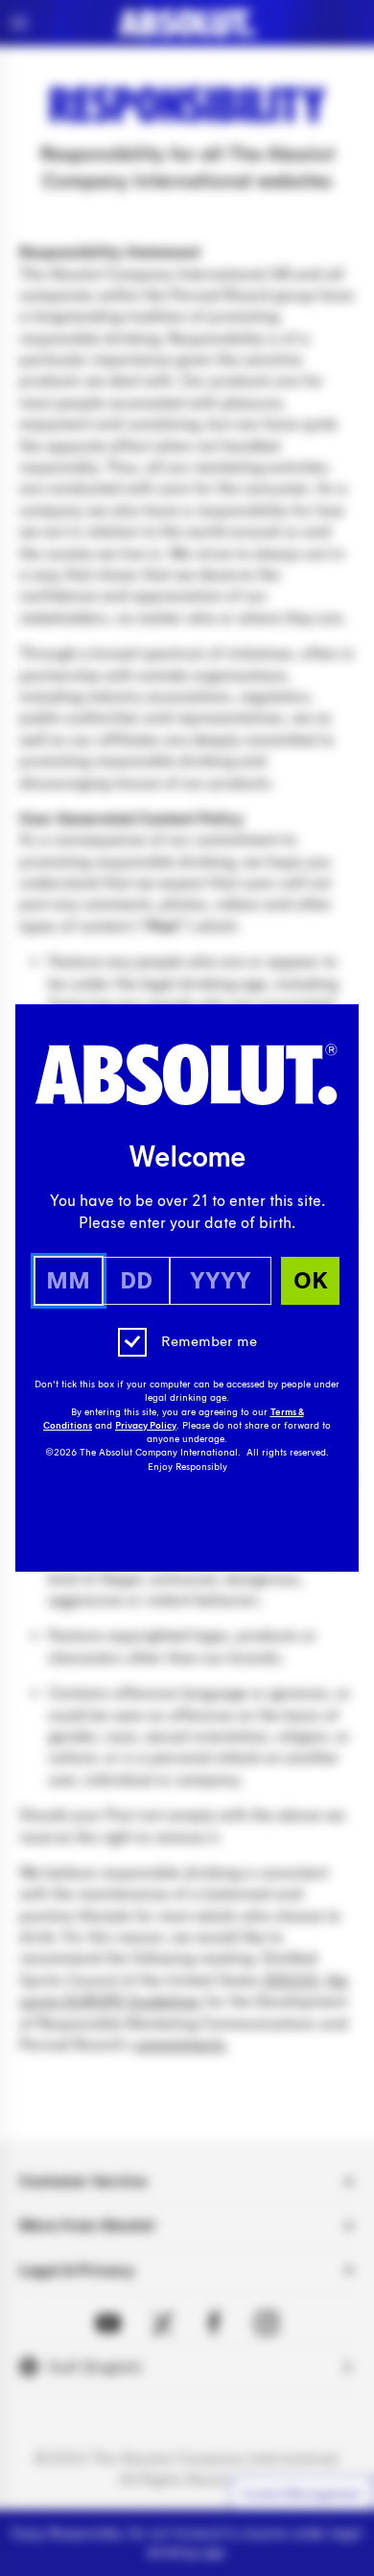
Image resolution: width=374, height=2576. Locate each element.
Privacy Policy (146, 1426)
